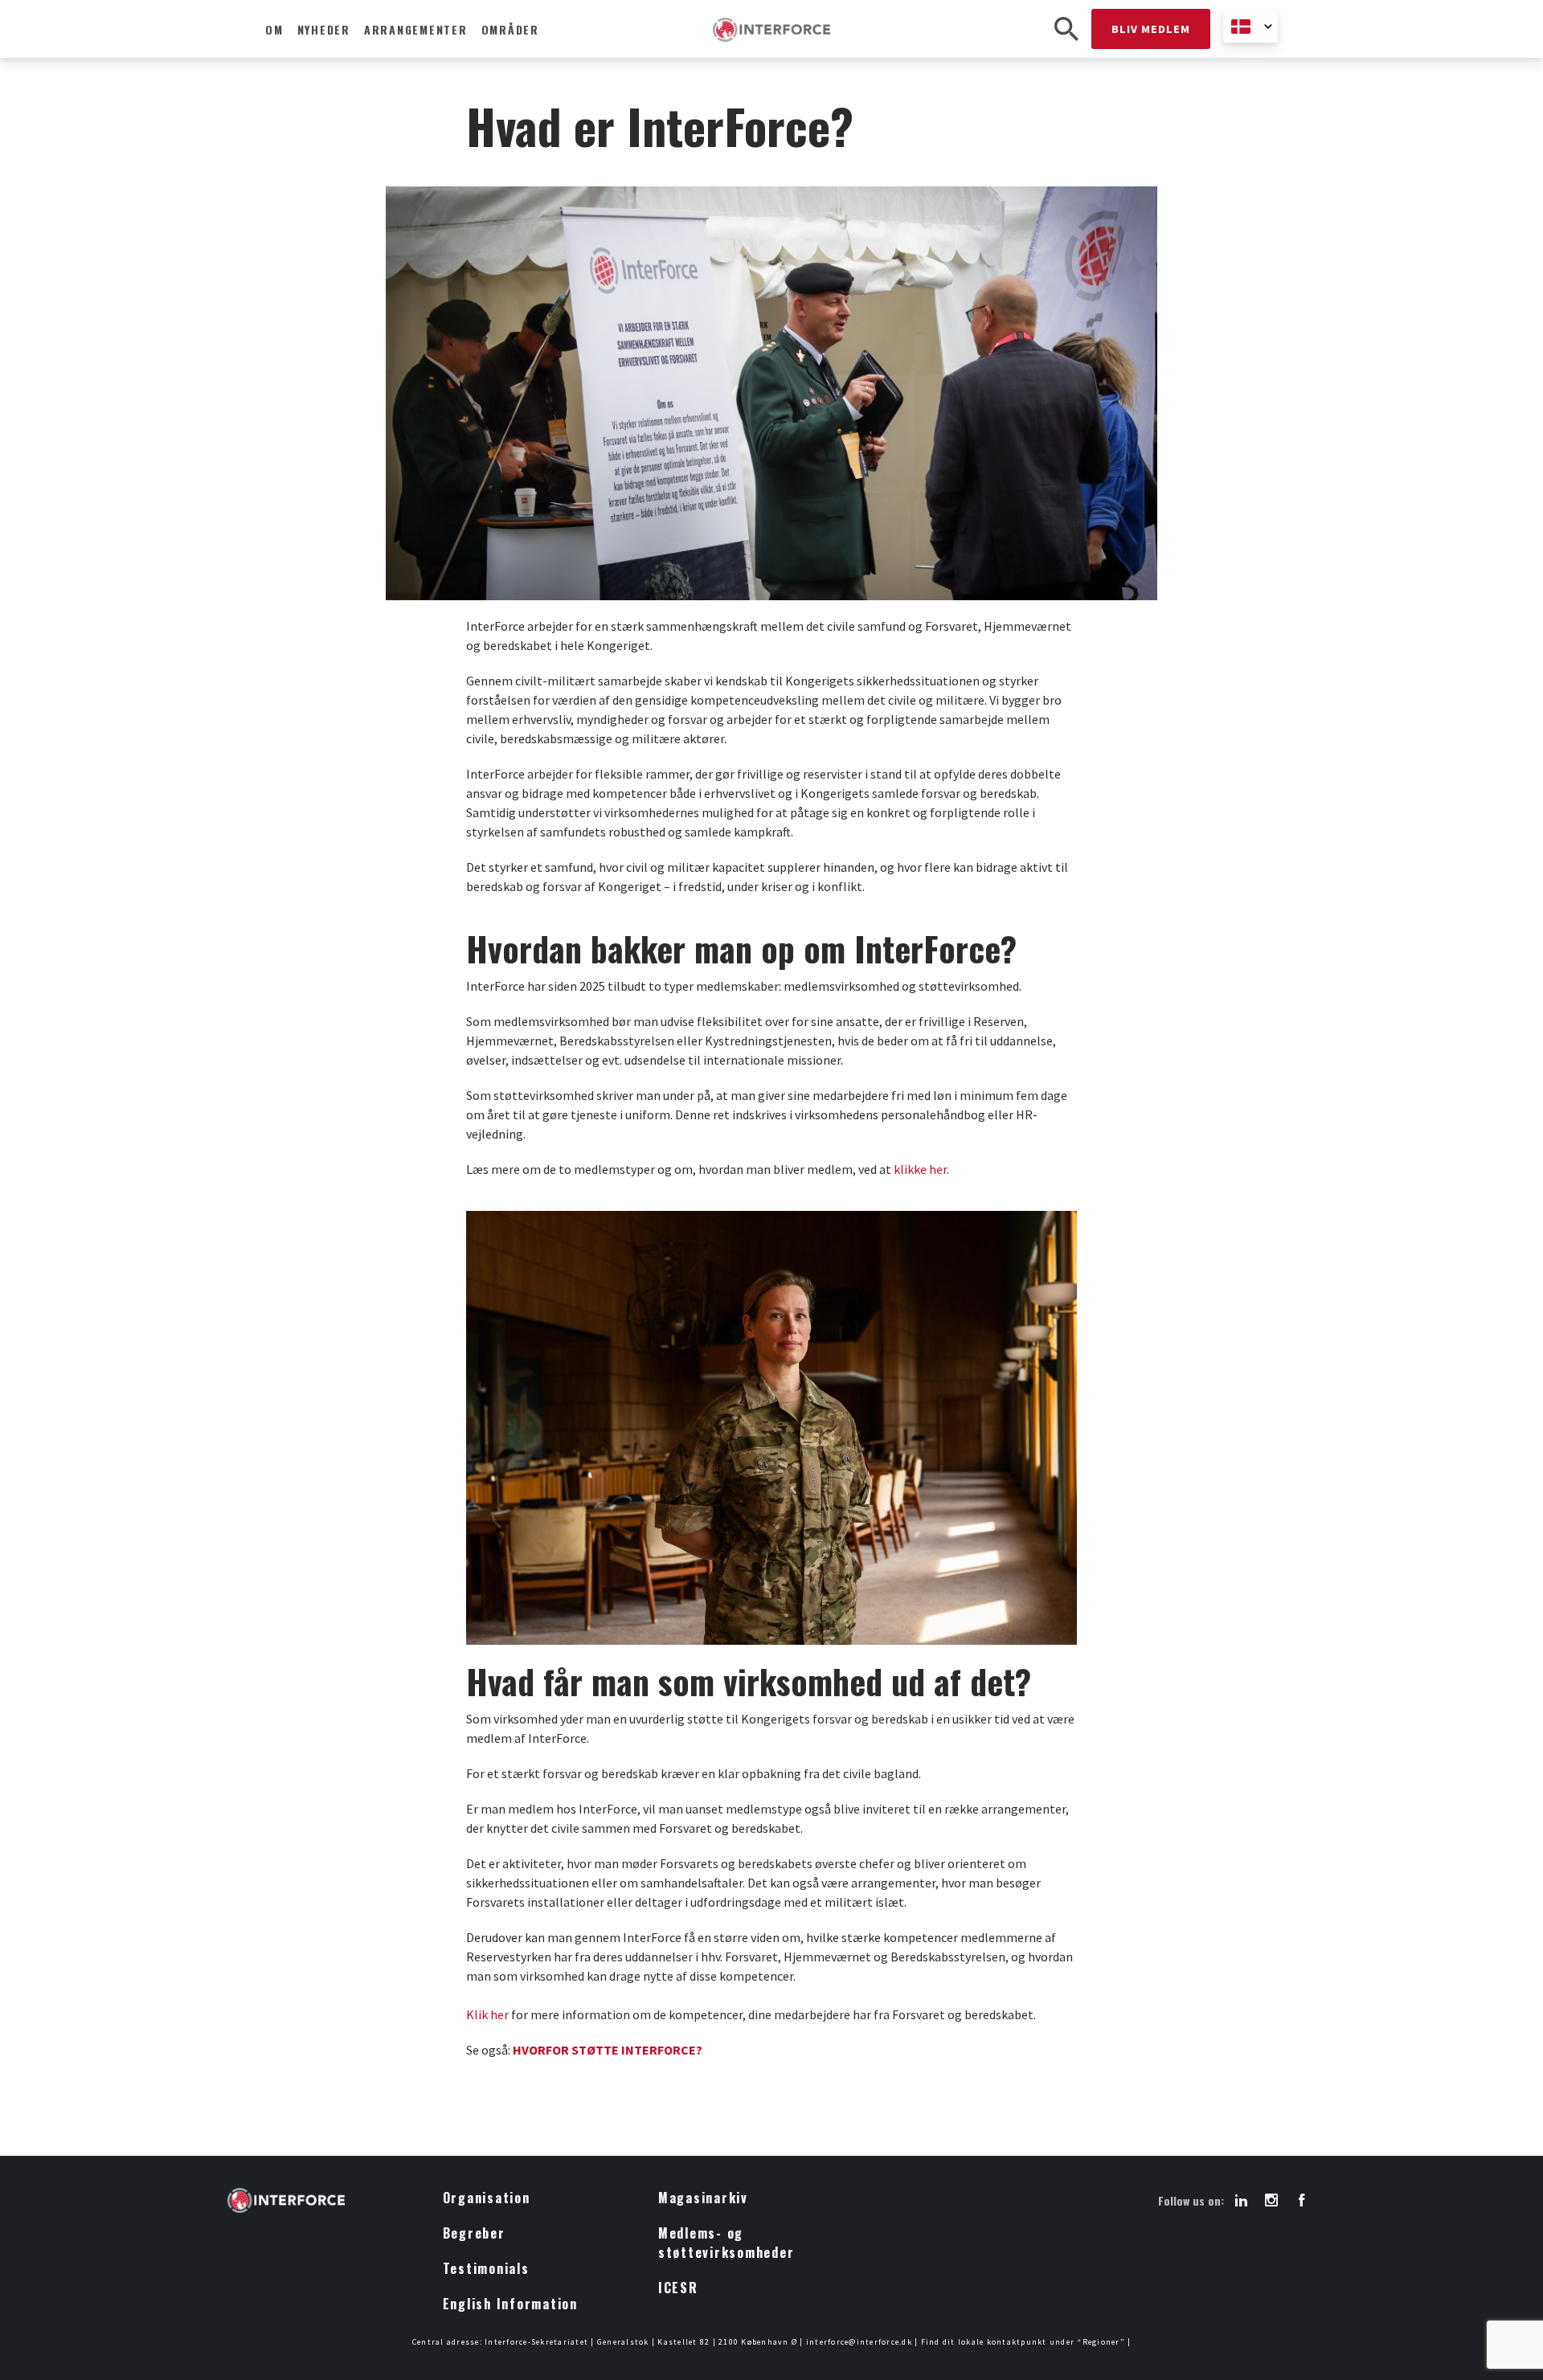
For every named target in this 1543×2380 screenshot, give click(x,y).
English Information (510, 2304)
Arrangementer (416, 29)
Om (274, 29)
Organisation (487, 2198)
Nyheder (324, 29)
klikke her (920, 1169)
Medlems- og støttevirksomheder (726, 2243)
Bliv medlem (1151, 29)
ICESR (678, 2288)
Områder (510, 29)
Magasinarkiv (703, 2198)
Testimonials (486, 2268)
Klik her (487, 2014)
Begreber (474, 2233)
